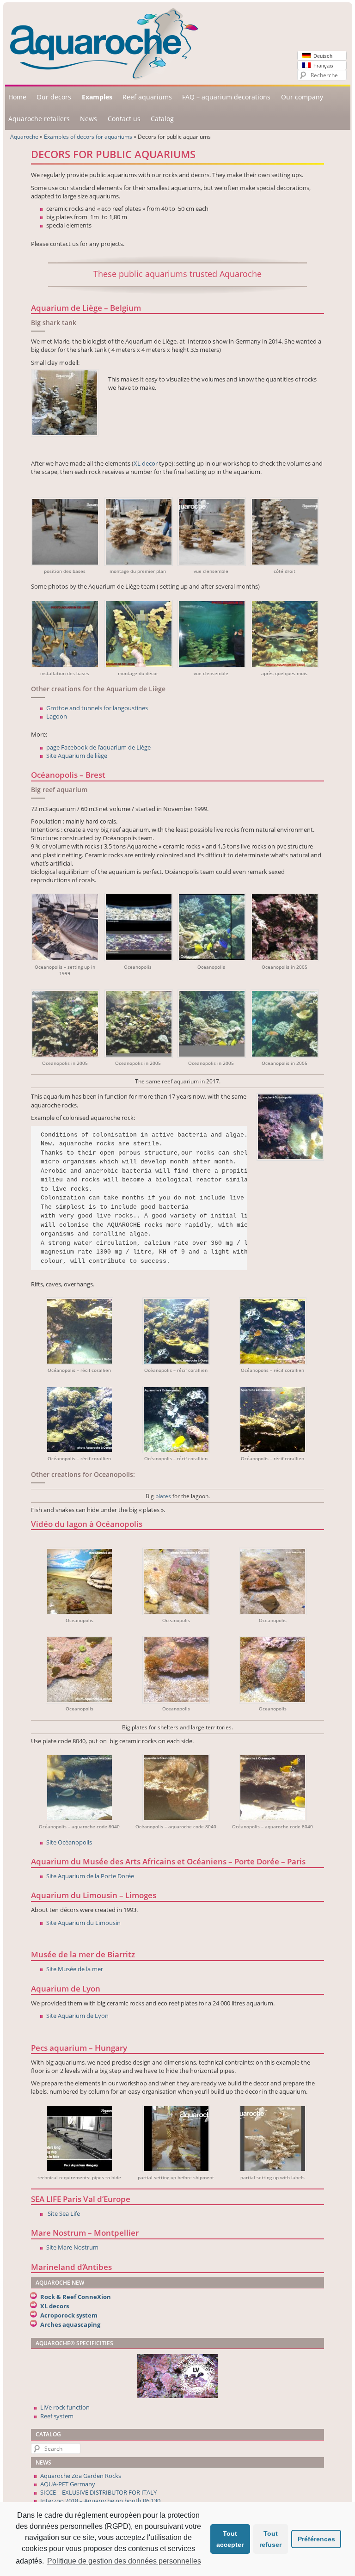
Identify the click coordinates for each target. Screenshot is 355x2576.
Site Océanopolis (69, 1842)
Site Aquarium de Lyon (77, 2016)
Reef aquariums (147, 97)
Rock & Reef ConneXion (76, 2297)
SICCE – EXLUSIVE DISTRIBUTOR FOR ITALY (98, 2492)
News (89, 119)
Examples (97, 97)
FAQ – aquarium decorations (226, 97)
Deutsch (321, 56)
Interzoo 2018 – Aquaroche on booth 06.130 (100, 2501)
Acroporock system (69, 2315)
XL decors (55, 2306)
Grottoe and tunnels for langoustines (97, 708)
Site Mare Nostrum (72, 2247)
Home (17, 97)
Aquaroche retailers (39, 119)
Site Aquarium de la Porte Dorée (90, 1876)
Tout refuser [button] (270, 2539)
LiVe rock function (65, 2407)
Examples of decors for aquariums (88, 136)
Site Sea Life (64, 2213)
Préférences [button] (316, 2539)
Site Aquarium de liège (77, 756)
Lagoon (57, 716)
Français (322, 66)
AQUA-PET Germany (68, 2484)
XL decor (146, 463)
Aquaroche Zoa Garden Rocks (81, 2476)
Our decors (54, 97)
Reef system (57, 2416)
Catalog (162, 119)
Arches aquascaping (70, 2324)
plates (163, 1496)
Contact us (124, 119)
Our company (302, 97)
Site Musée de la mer (75, 1969)
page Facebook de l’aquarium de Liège (98, 747)
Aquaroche (24, 136)
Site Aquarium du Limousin (83, 1923)
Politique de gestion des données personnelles (124, 2561)
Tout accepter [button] (230, 2539)
